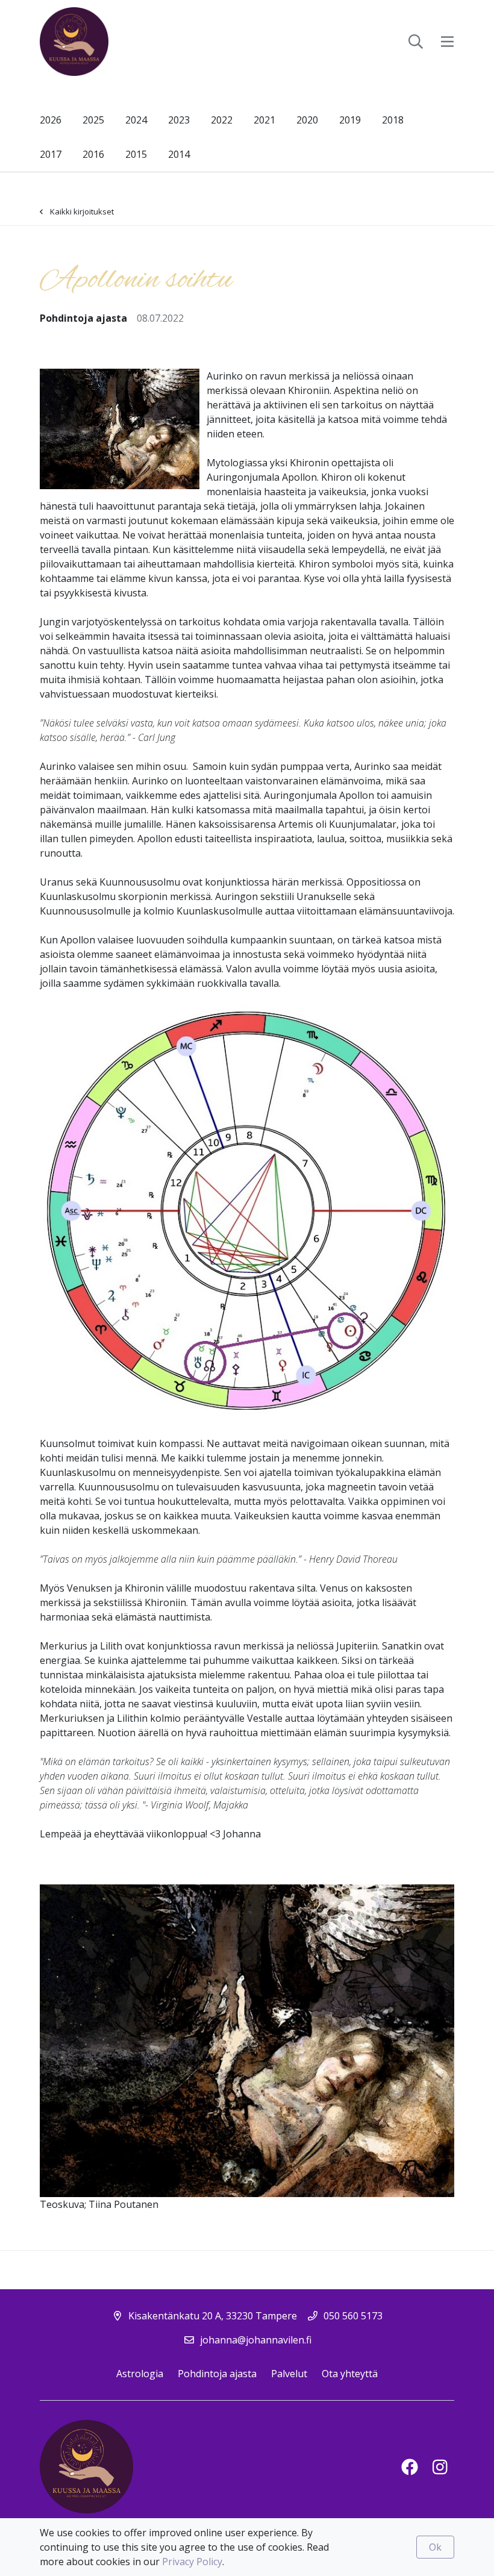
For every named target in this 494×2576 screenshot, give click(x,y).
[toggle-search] (416, 42)
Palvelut (289, 2374)
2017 (51, 154)
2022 (222, 120)
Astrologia (140, 2374)
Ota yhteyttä (350, 2374)
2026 (51, 120)
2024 (136, 120)
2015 (136, 154)
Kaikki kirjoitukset (82, 211)
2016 (93, 154)
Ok (435, 2547)
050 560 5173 (353, 2316)
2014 (179, 154)
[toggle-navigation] (447, 42)
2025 (93, 120)
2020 (307, 120)
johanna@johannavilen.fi (256, 2340)
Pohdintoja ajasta (217, 2374)
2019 (350, 120)
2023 (179, 120)
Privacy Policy (192, 2562)
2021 (264, 120)
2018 (393, 120)
